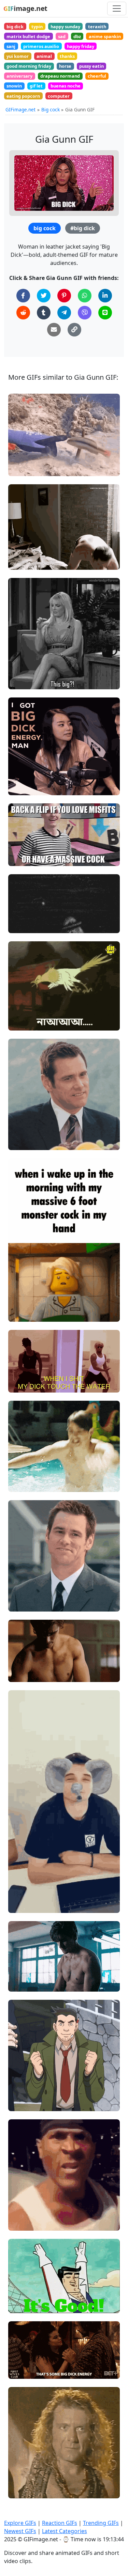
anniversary (19, 76)
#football (24, 2305)
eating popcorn (23, 96)
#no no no (25, 1000)
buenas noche (66, 86)
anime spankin (105, 36)
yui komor (18, 56)
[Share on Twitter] (44, 296)
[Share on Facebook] (23, 296)
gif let (36, 86)
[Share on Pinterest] (64, 296)
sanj (11, 46)
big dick (15, 27)
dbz (77, 36)
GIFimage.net (20, 109)
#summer (25, 1484)
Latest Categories (65, 2531)
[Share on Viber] (85, 313)
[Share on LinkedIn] (105, 296)
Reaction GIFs (60, 2523)
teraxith (97, 27)
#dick (20, 1373)
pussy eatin (91, 66)
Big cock (51, 109)
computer (59, 96)
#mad (21, 2223)
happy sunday (65, 27)
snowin (14, 86)
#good (21, 2294)
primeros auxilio (41, 46)
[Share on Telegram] (64, 313)
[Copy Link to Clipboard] (74, 330)
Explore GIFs (20, 2523)
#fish (20, 468)
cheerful (97, 76)
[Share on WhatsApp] (85, 296)
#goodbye (25, 2490)
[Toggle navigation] (117, 9)
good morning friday (29, 66)
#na (19, 1023)
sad (62, 36)
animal (44, 56)
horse (65, 66)
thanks (67, 56)
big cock (45, 228)
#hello (21, 2479)
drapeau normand (60, 76)
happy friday (81, 46)
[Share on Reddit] (23, 313)
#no (19, 1011)
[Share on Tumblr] (44, 313)
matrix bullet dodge (28, 36)
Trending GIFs (101, 2523)
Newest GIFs (20, 2531)
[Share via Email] (54, 330)
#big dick (83, 228)
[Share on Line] (105, 313)
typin (37, 27)
